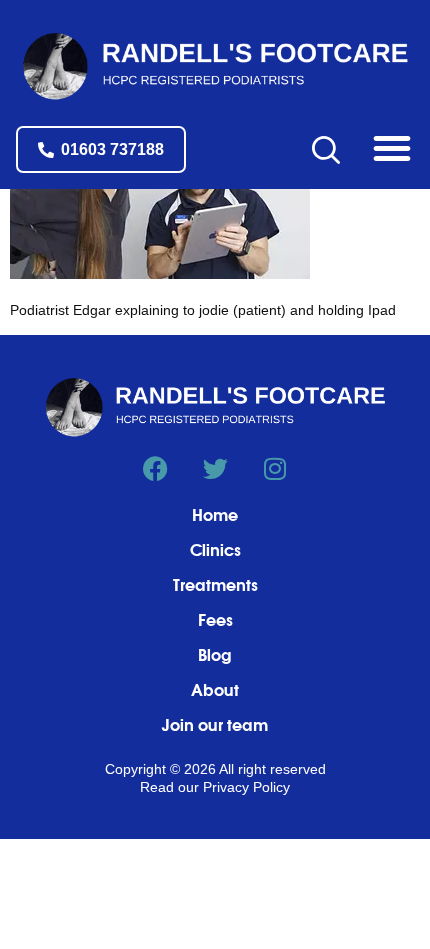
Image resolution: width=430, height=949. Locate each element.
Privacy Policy (246, 787)
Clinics (215, 551)
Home (215, 516)
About (215, 691)
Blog (215, 656)
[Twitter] (215, 468)
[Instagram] (275, 468)
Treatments (215, 586)
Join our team (215, 726)
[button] (392, 148)
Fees (215, 621)
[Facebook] (155, 468)
